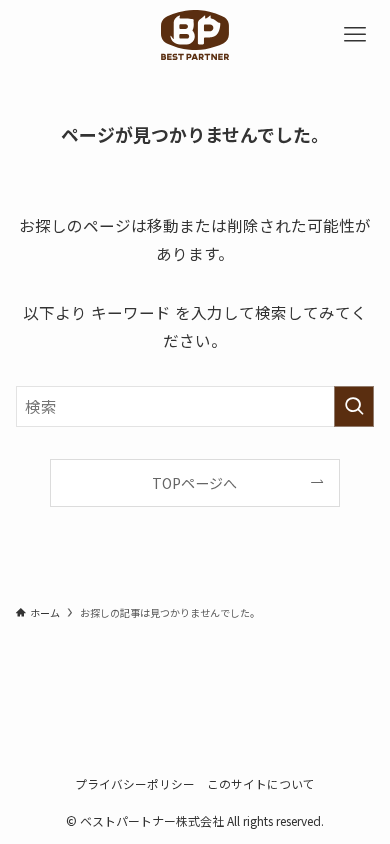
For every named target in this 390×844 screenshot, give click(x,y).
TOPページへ (194, 483)
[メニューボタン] (355, 35)
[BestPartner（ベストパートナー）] (195, 35)
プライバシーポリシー (135, 783)
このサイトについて (261, 783)
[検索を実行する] (354, 406)
